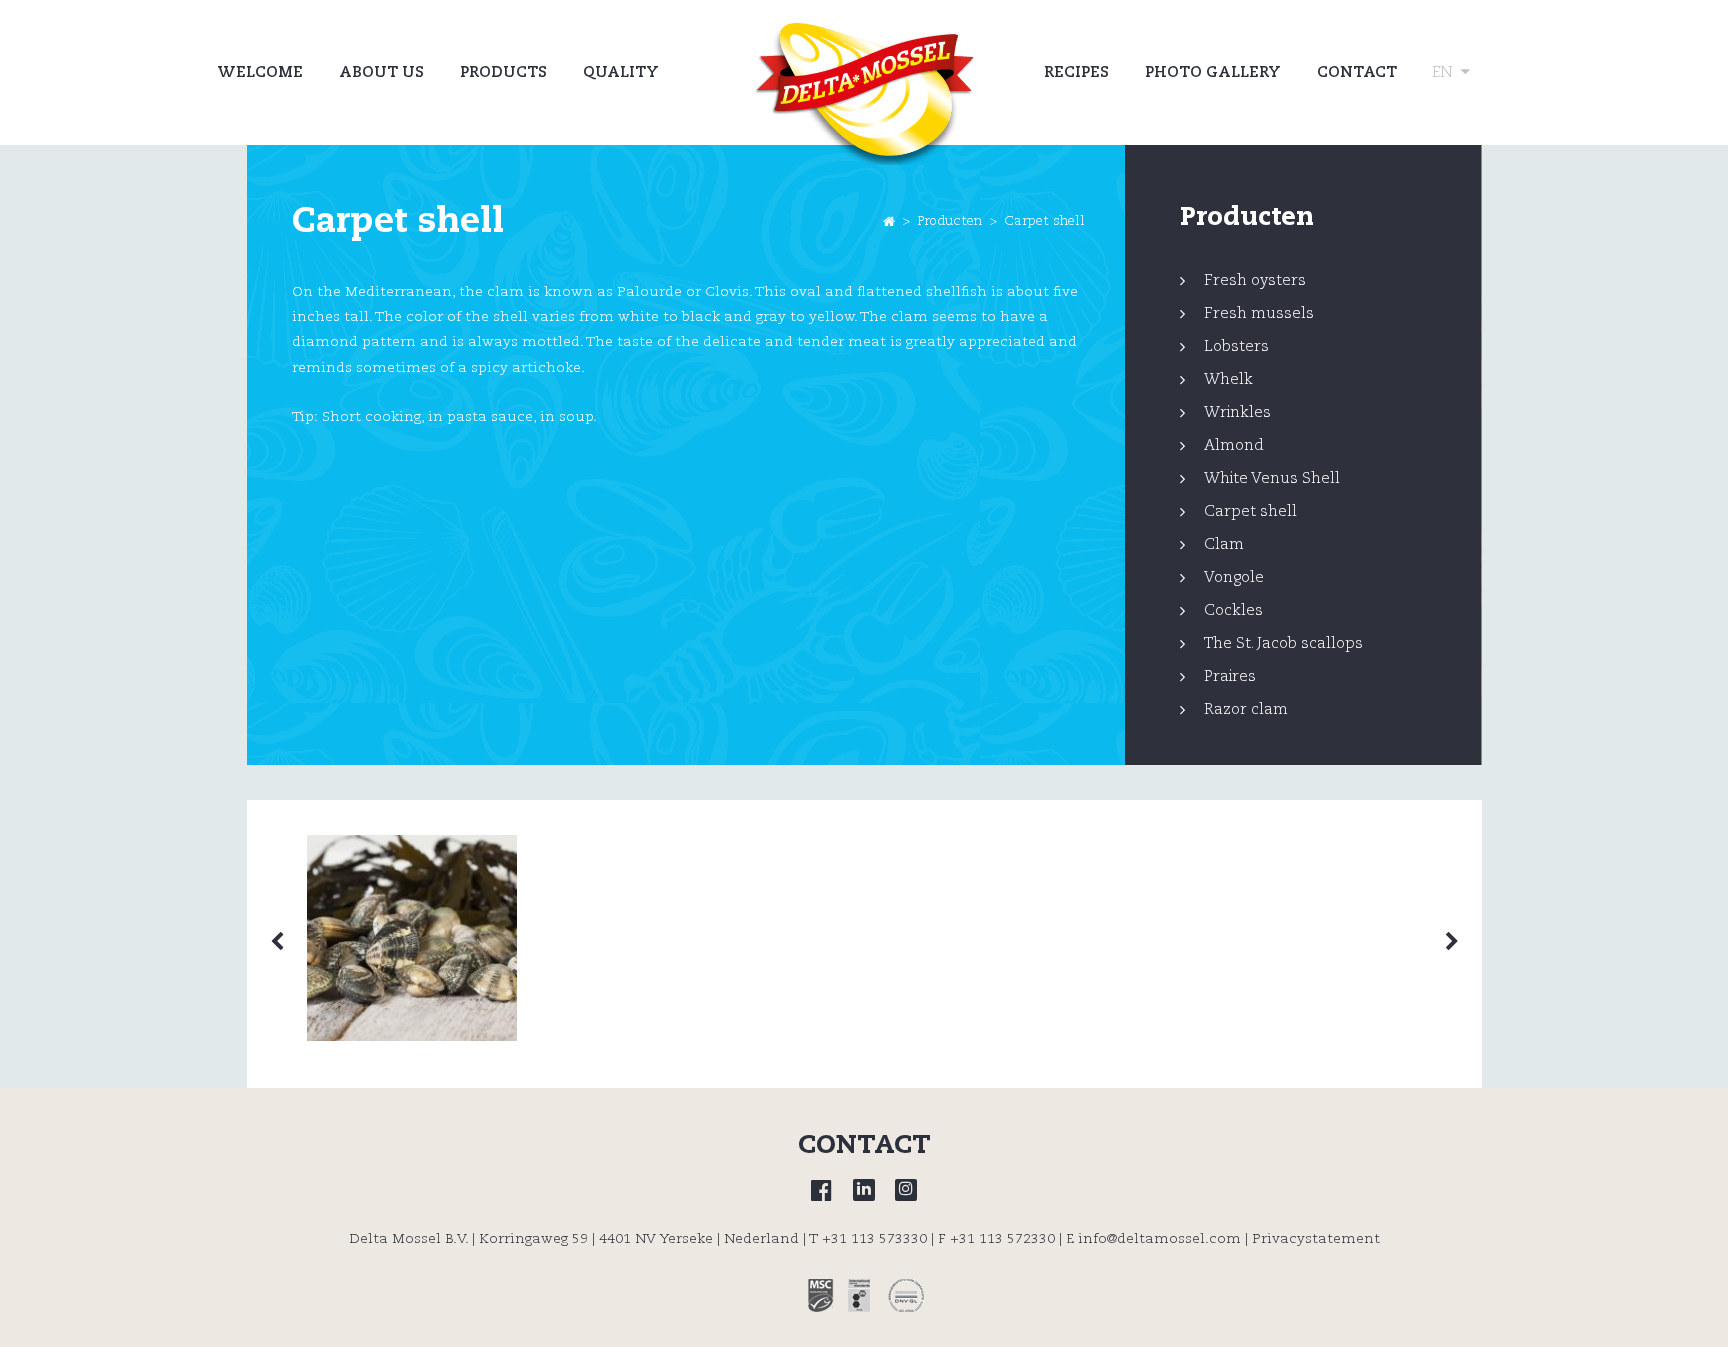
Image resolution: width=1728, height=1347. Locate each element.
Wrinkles (1237, 412)
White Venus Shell (1272, 478)
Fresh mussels (1259, 313)
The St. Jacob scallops (1283, 643)
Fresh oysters (1255, 280)
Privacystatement (1316, 1239)
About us (381, 72)
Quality (621, 72)
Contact (1357, 72)
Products (503, 72)
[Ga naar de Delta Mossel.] (889, 222)
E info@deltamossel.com (1153, 1239)
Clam (1224, 544)
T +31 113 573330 (868, 1239)
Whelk (1228, 379)
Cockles (1233, 610)
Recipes (1076, 72)
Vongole (1234, 577)
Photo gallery (1213, 72)
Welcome (260, 72)
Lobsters (1236, 346)
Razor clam (1246, 709)
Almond (1234, 445)
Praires (1230, 676)
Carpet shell (1250, 511)
